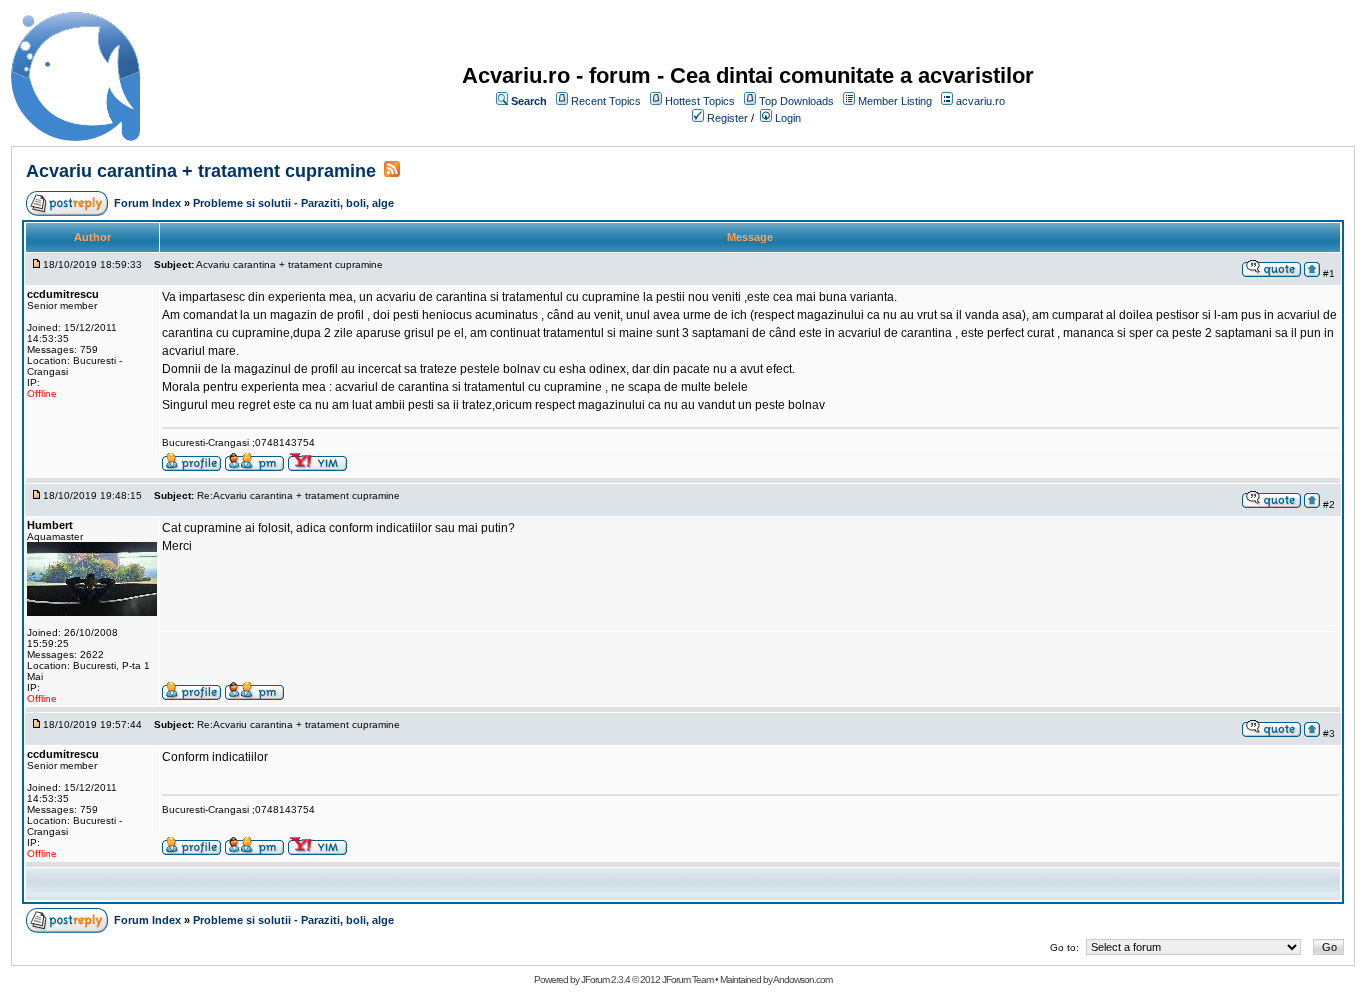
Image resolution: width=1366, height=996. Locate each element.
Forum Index (147, 203)
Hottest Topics (700, 101)
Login (788, 118)
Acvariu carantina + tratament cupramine (201, 171)
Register (727, 118)
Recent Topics (606, 101)
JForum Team (687, 979)
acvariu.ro (980, 101)
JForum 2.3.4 (605, 979)
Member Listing (895, 101)
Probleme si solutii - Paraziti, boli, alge (293, 203)
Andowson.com (802, 979)
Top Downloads (796, 101)
